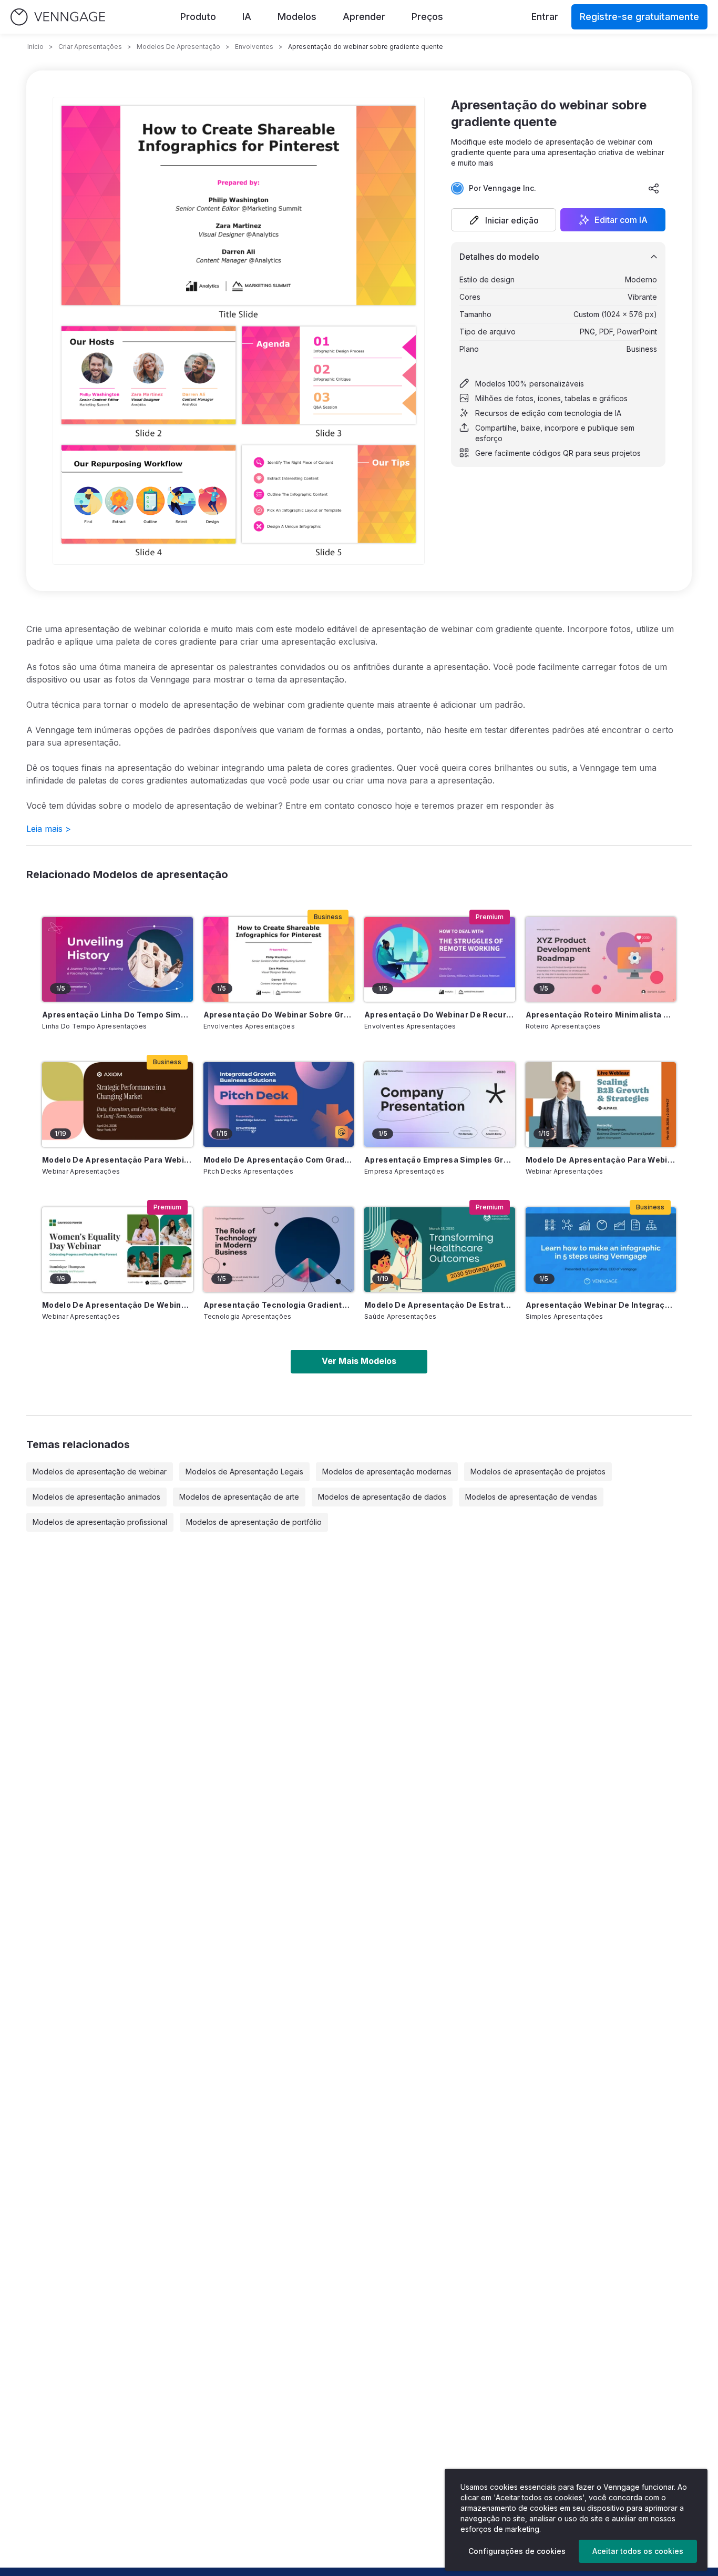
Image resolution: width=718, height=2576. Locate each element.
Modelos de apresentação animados (96, 1497)
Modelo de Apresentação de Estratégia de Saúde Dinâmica (440, 1305)
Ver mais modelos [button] (359, 1361)
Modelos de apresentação (178, 47)
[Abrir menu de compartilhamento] (654, 188)
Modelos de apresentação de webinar (100, 1472)
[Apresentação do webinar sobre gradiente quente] (279, 959)
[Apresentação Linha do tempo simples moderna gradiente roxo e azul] (117, 959)
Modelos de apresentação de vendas (531, 1497)
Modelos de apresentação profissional (100, 1522)
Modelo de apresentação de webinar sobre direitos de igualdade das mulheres (117, 1305)
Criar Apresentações (90, 47)
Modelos (297, 17)
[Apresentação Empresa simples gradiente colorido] (440, 1104)
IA (247, 17)
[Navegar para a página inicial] (58, 17)
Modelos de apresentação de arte (239, 1497)
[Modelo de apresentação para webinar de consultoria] (117, 1104)
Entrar (545, 17)
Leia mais (49, 829)
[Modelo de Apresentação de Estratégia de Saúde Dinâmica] (440, 1250)
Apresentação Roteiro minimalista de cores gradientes (601, 1015)
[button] (504, 220)
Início (35, 47)
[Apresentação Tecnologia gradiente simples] (279, 1250)
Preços (427, 17)
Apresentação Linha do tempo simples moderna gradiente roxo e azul (117, 1015)
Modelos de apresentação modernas (387, 1472)
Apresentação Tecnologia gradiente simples (279, 1305)
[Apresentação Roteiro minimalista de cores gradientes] (601, 959)
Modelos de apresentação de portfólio (254, 1522)
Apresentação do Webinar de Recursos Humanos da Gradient (440, 1015)
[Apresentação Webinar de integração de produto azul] (601, 1250)
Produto (198, 17)
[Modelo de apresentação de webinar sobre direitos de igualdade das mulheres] (117, 1250)
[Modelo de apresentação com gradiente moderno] (279, 1104)
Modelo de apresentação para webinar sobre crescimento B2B (601, 1160)
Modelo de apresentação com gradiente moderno (279, 1160)
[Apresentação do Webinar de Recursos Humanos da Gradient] (440, 959)
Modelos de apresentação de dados (382, 1497)
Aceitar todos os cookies (638, 2551)
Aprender (364, 17)
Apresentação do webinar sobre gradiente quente (279, 1015)
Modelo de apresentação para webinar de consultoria (117, 1160)
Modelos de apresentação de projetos (538, 1472)
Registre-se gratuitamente (639, 17)
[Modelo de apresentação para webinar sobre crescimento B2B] (601, 1104)
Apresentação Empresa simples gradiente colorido (440, 1160)
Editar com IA (621, 220)
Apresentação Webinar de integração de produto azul (601, 1305)
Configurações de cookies (517, 2551)
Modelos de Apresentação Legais (244, 1472)
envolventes (254, 47)
